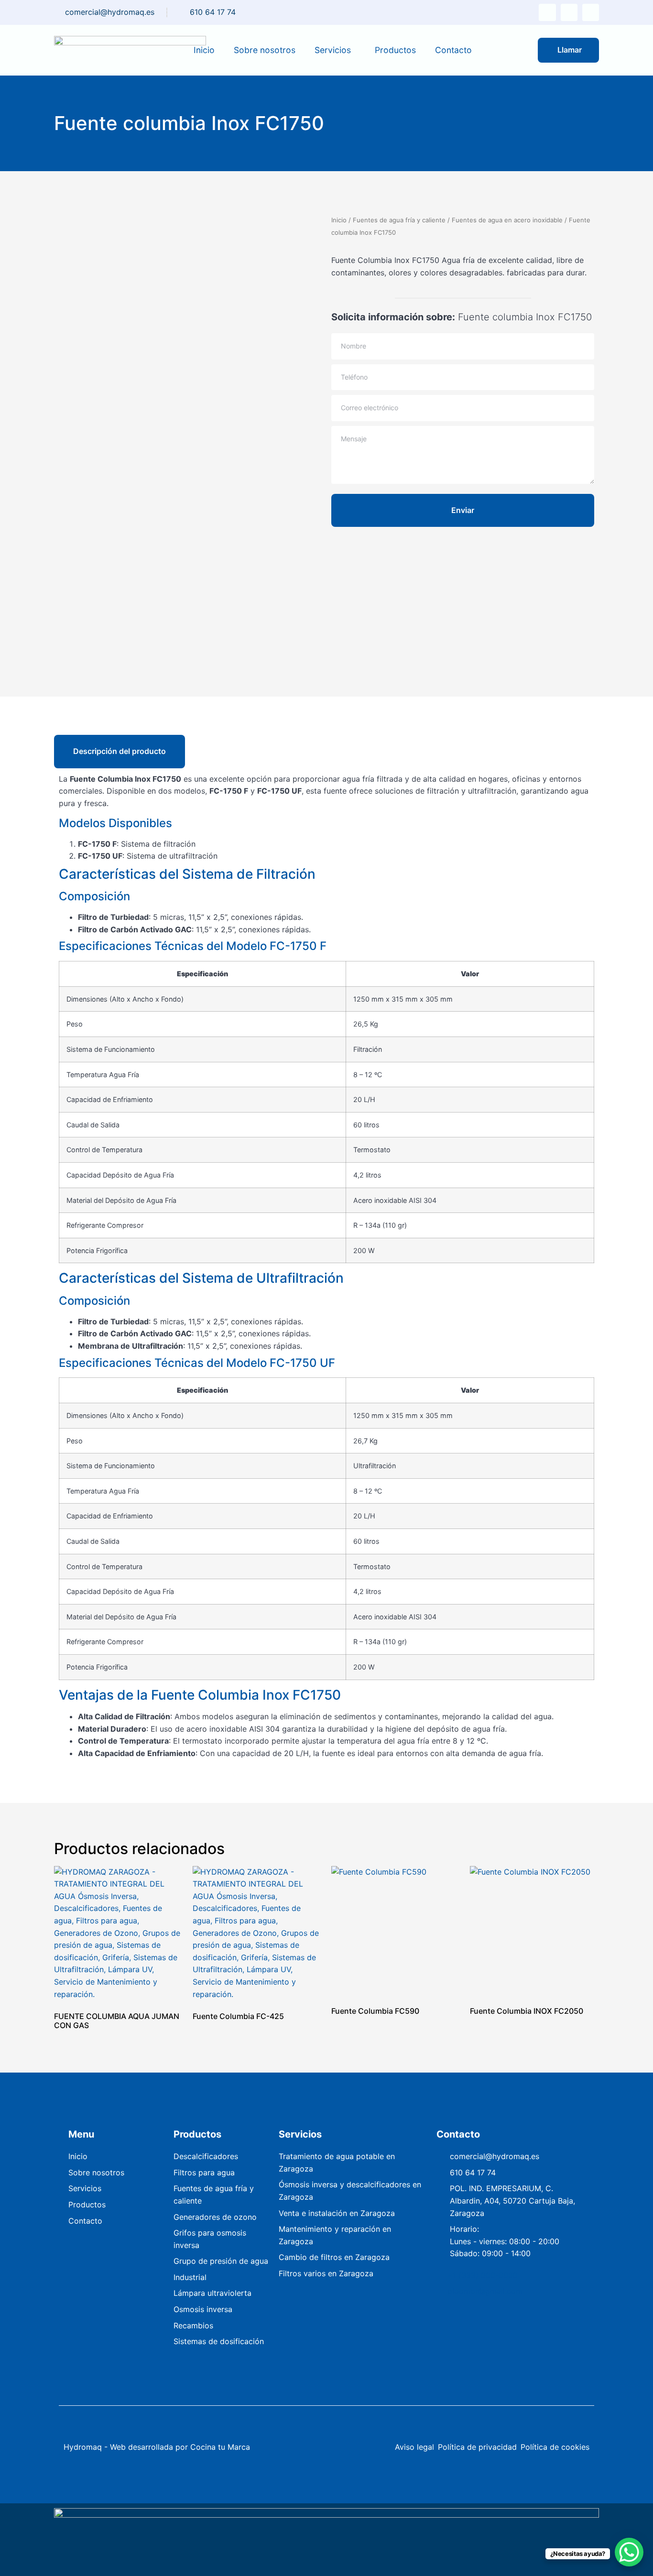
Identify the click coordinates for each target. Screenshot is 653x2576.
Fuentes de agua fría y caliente (399, 220)
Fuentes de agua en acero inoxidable (507, 220)
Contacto (453, 50)
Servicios (333, 50)
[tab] (120, 751)
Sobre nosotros (265, 50)
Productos (395, 50)
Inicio (204, 50)
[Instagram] (569, 12)
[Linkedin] (591, 12)
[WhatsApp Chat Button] (629, 2552)
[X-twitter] (547, 12)
